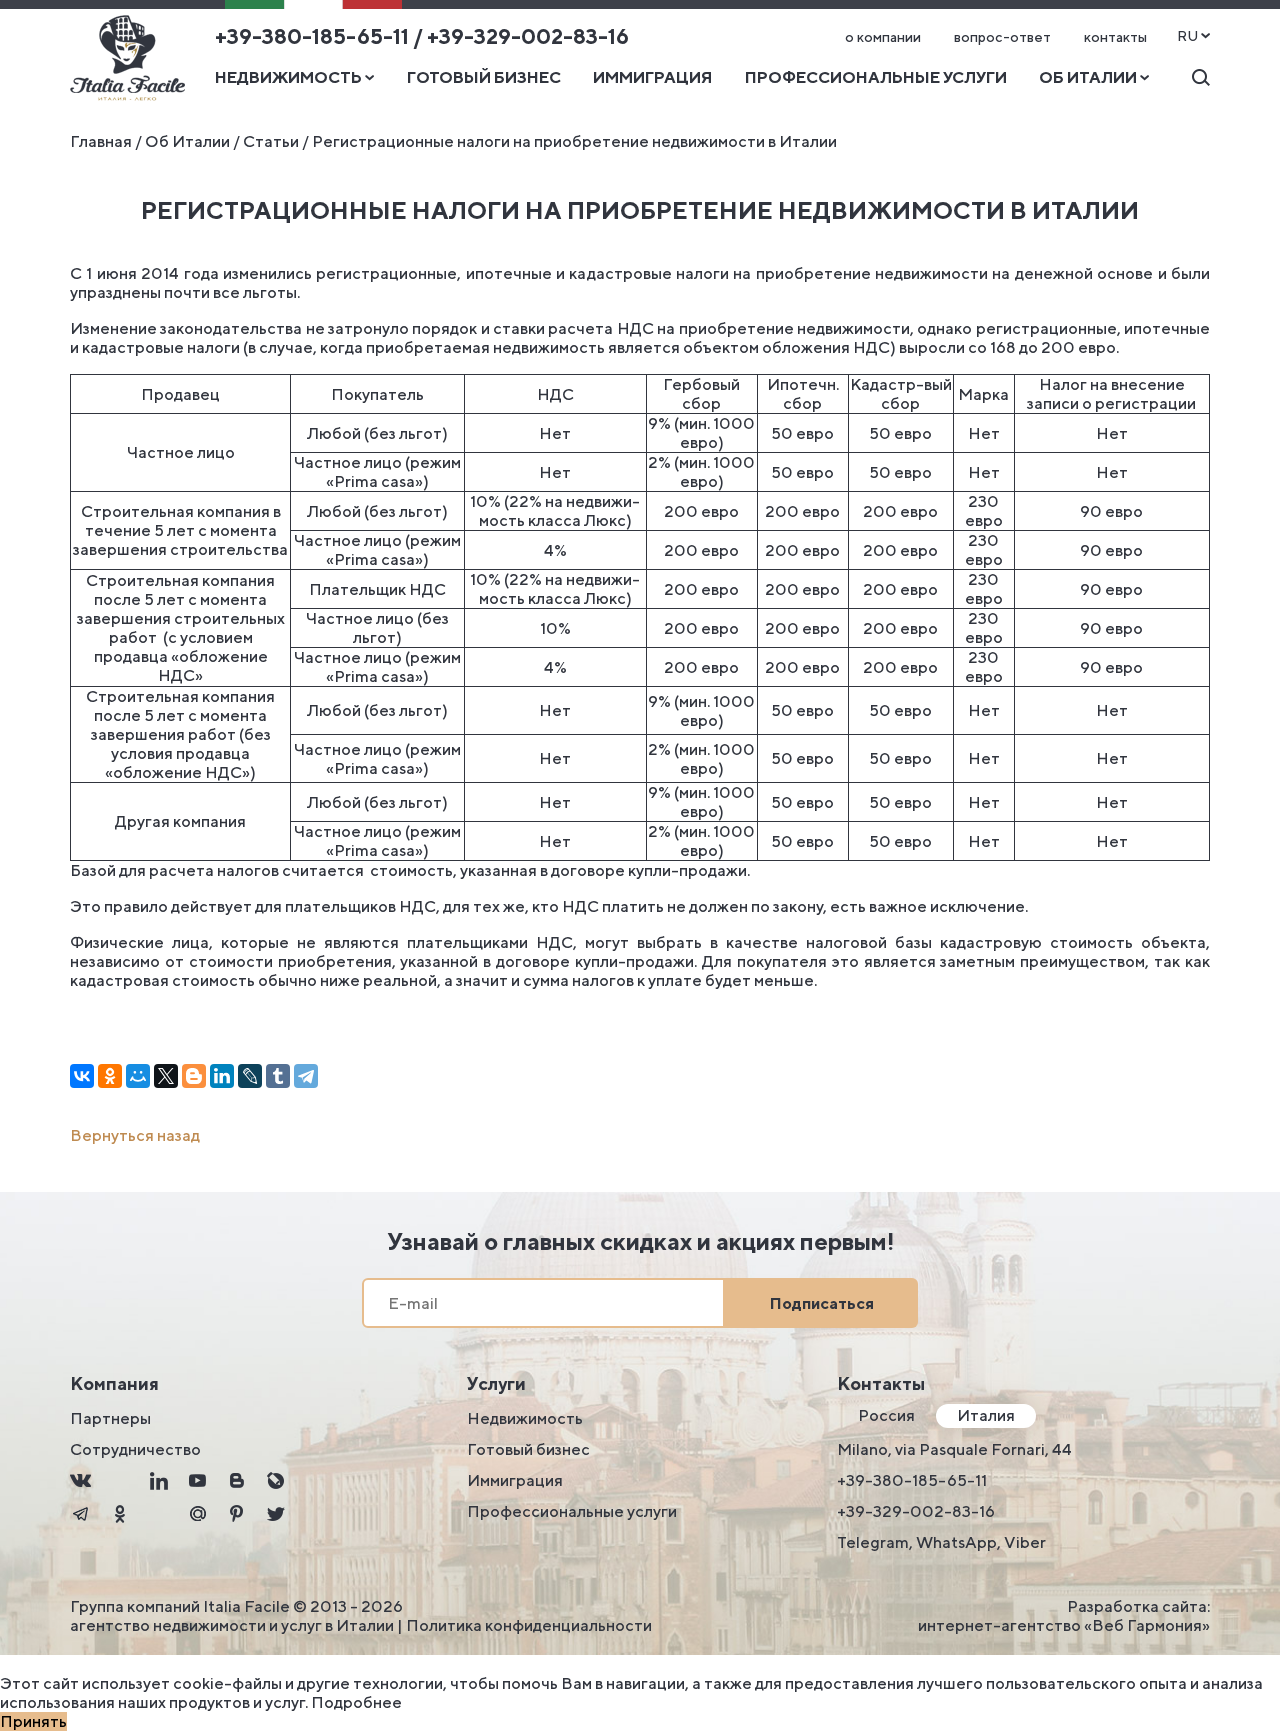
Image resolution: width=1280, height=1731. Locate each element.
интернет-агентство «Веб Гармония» (1064, 1625)
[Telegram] (306, 1076)
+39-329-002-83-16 (916, 1511)
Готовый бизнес (484, 77)
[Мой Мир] (138, 1076)
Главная (101, 141)
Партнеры (110, 1418)
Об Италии (187, 141)
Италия (986, 1415)
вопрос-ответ (1002, 37)
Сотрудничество (135, 1449)
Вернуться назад (135, 1135)
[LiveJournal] (250, 1076)
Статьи (271, 141)
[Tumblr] (278, 1076)
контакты (1115, 37)
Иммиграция (652, 77)
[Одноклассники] (110, 1076)
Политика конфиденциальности (529, 1625)
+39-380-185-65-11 (912, 1480)
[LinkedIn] (222, 1076)
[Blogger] (194, 1076)
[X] (166, 1076)
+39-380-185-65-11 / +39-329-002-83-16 (422, 36)
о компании (883, 37)
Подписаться (822, 1303)
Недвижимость (525, 1418)
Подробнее (356, 1702)
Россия (886, 1415)
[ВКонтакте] (82, 1076)
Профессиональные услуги (876, 77)
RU (1187, 36)
